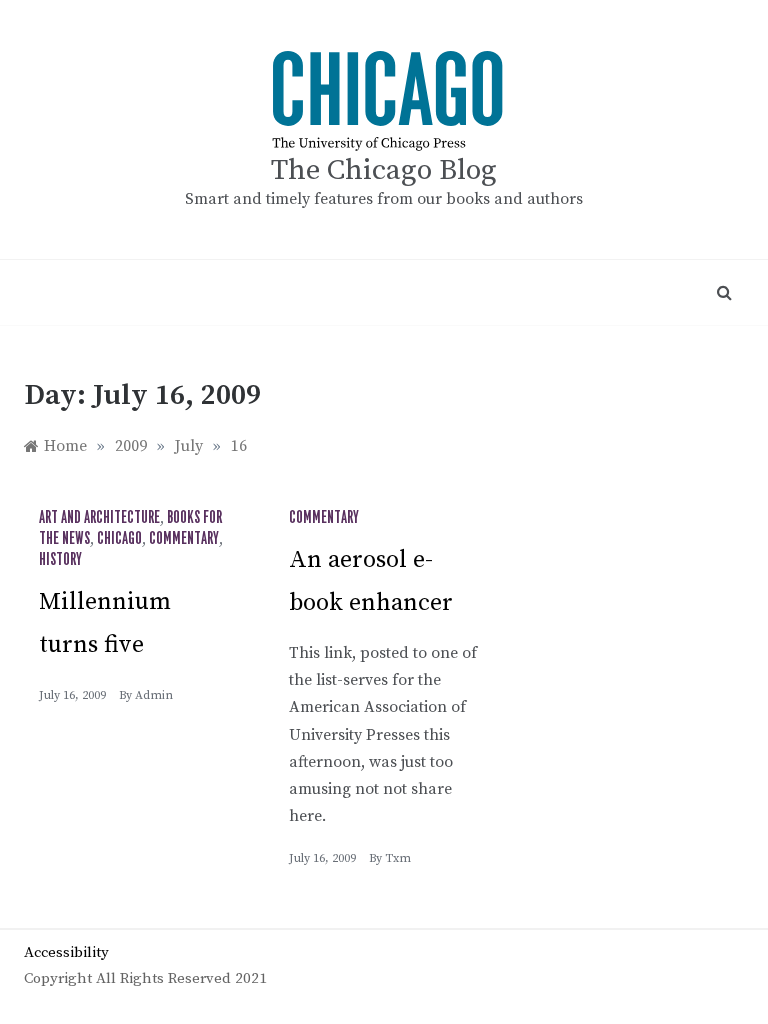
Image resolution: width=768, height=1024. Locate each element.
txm (398, 858)
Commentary (184, 539)
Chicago (119, 539)
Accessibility (66, 952)
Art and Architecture (99, 518)
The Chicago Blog (384, 170)
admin (154, 695)
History (60, 560)
